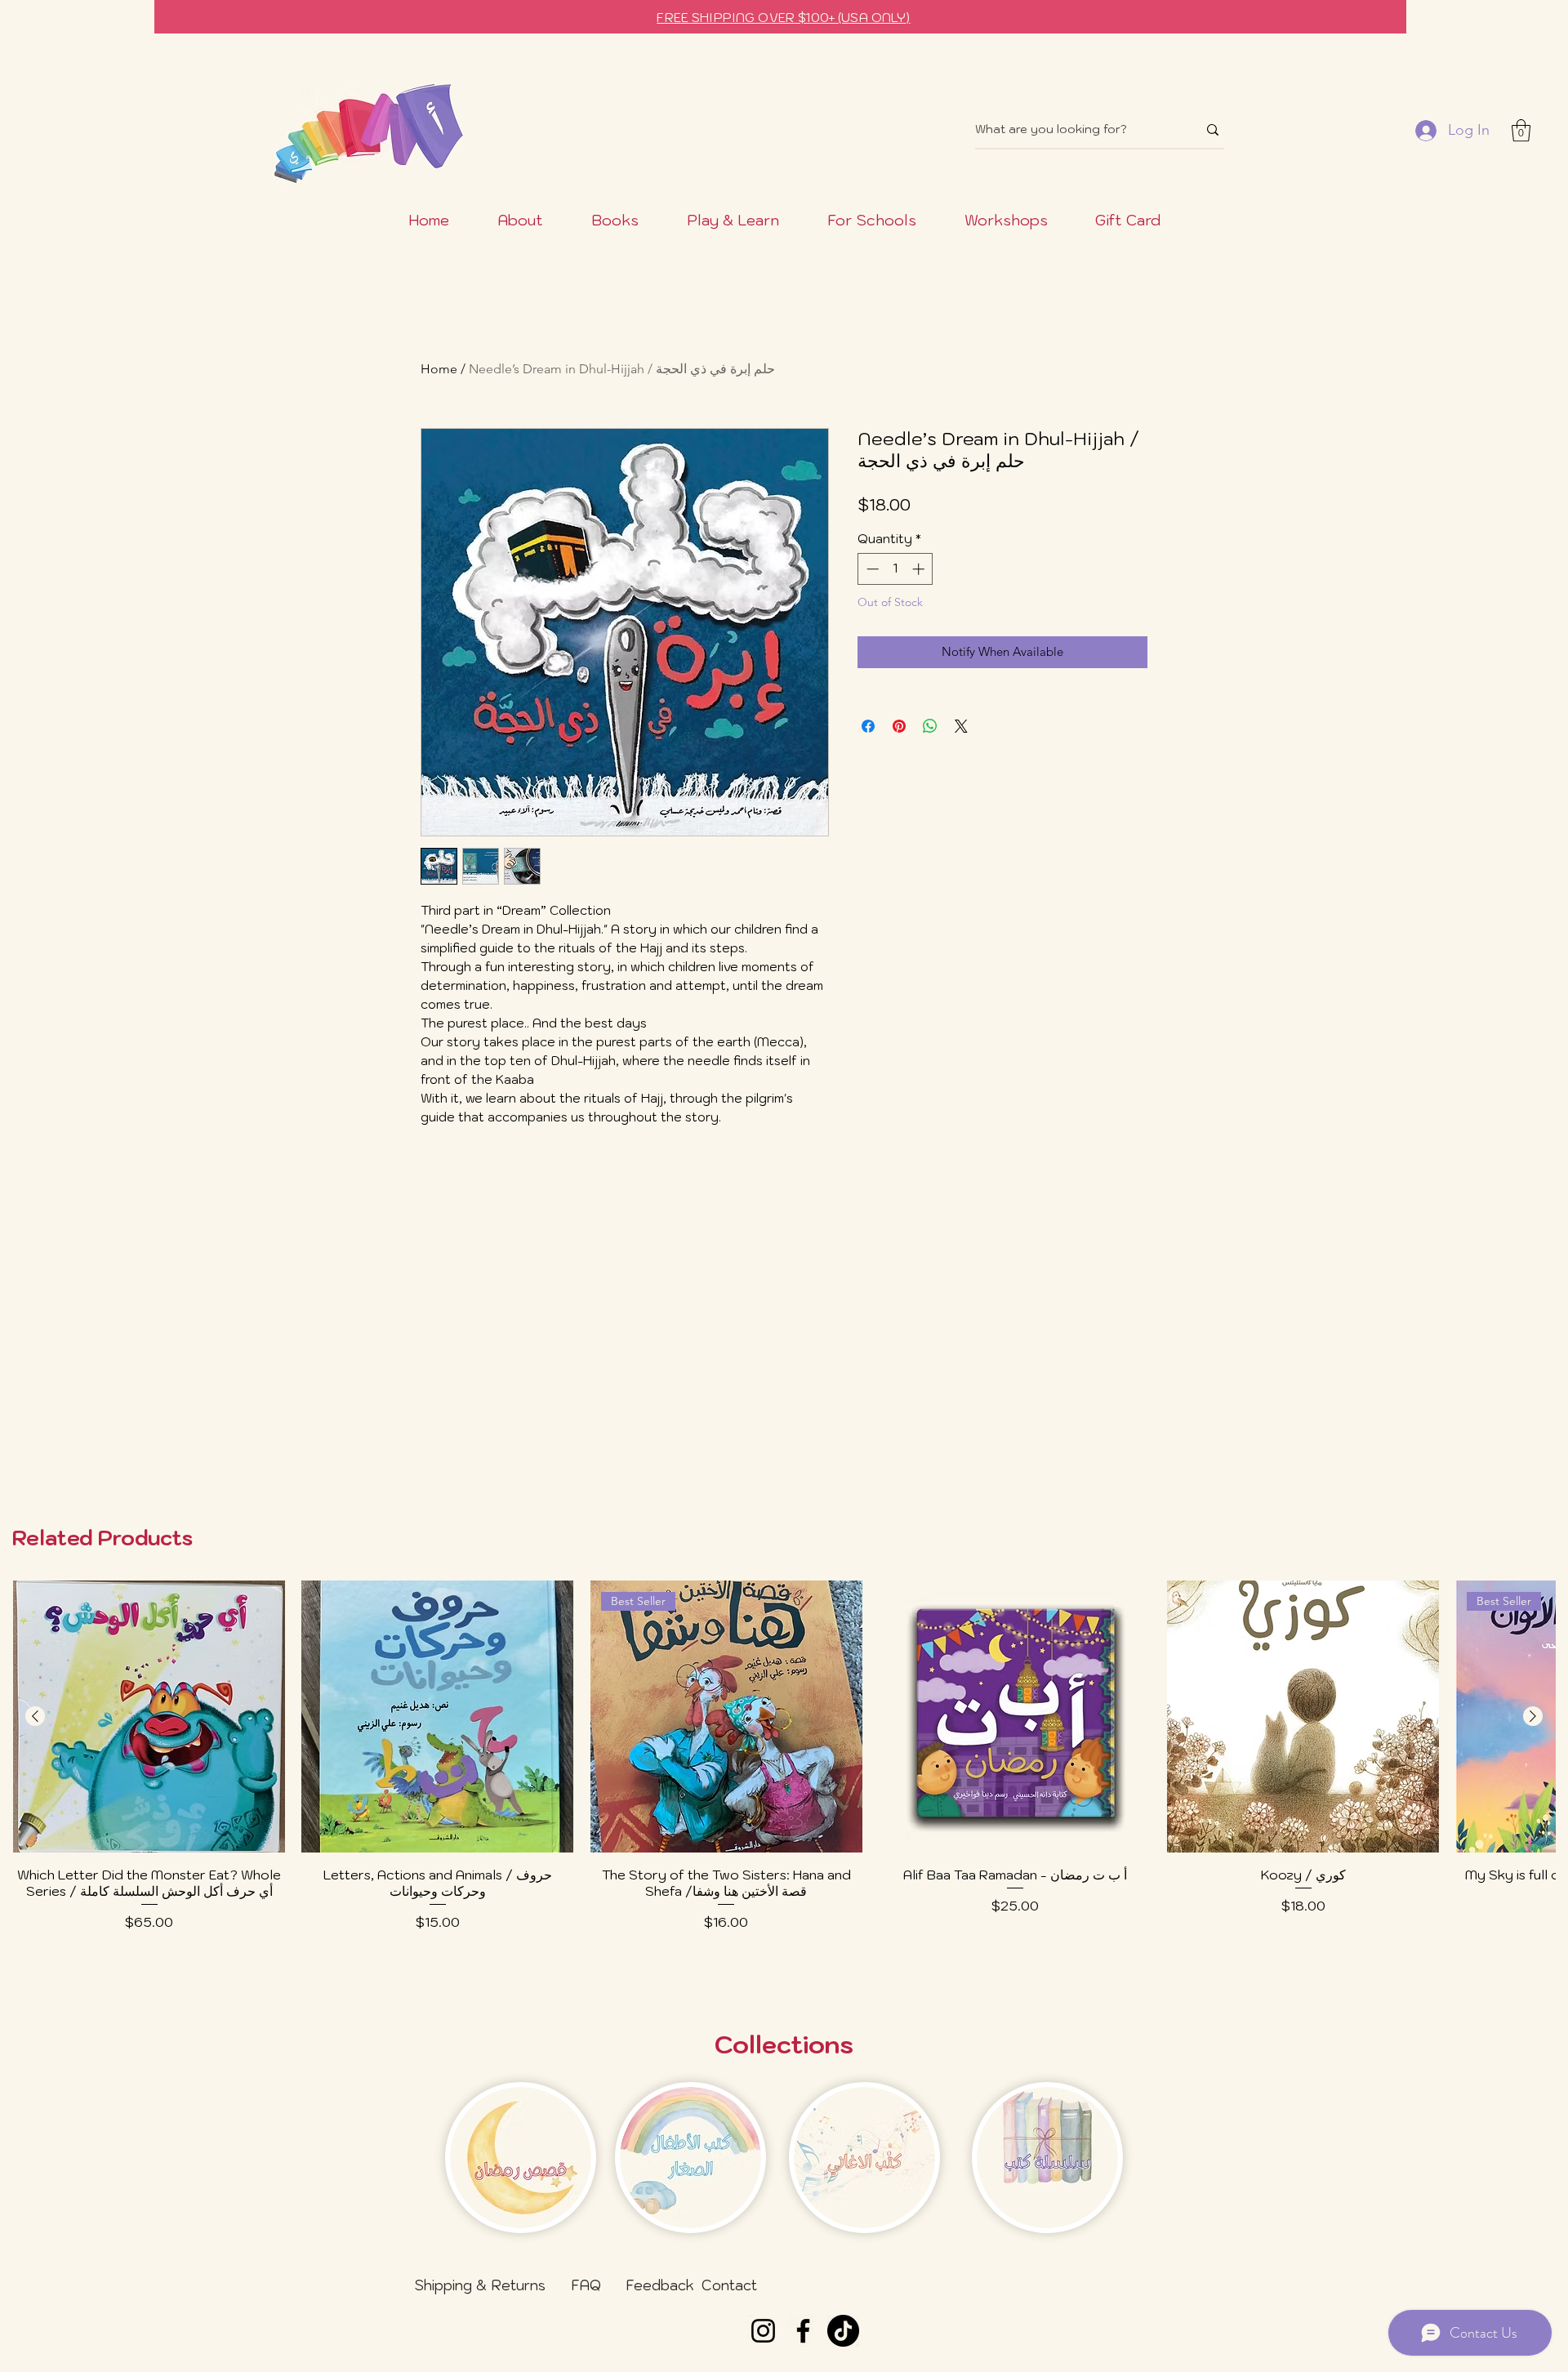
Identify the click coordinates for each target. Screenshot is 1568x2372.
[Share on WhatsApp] (930, 726)
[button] (1521, 130)
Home (439, 369)
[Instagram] (763, 2331)
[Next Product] (1533, 1716)
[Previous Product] (35, 1716)
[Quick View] (149, 1717)
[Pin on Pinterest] (899, 726)
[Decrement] (871, 569)
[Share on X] (961, 726)
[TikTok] (843, 2331)
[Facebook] (803, 2331)
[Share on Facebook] (868, 726)
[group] (784, 1778)
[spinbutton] (895, 569)
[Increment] (920, 569)
